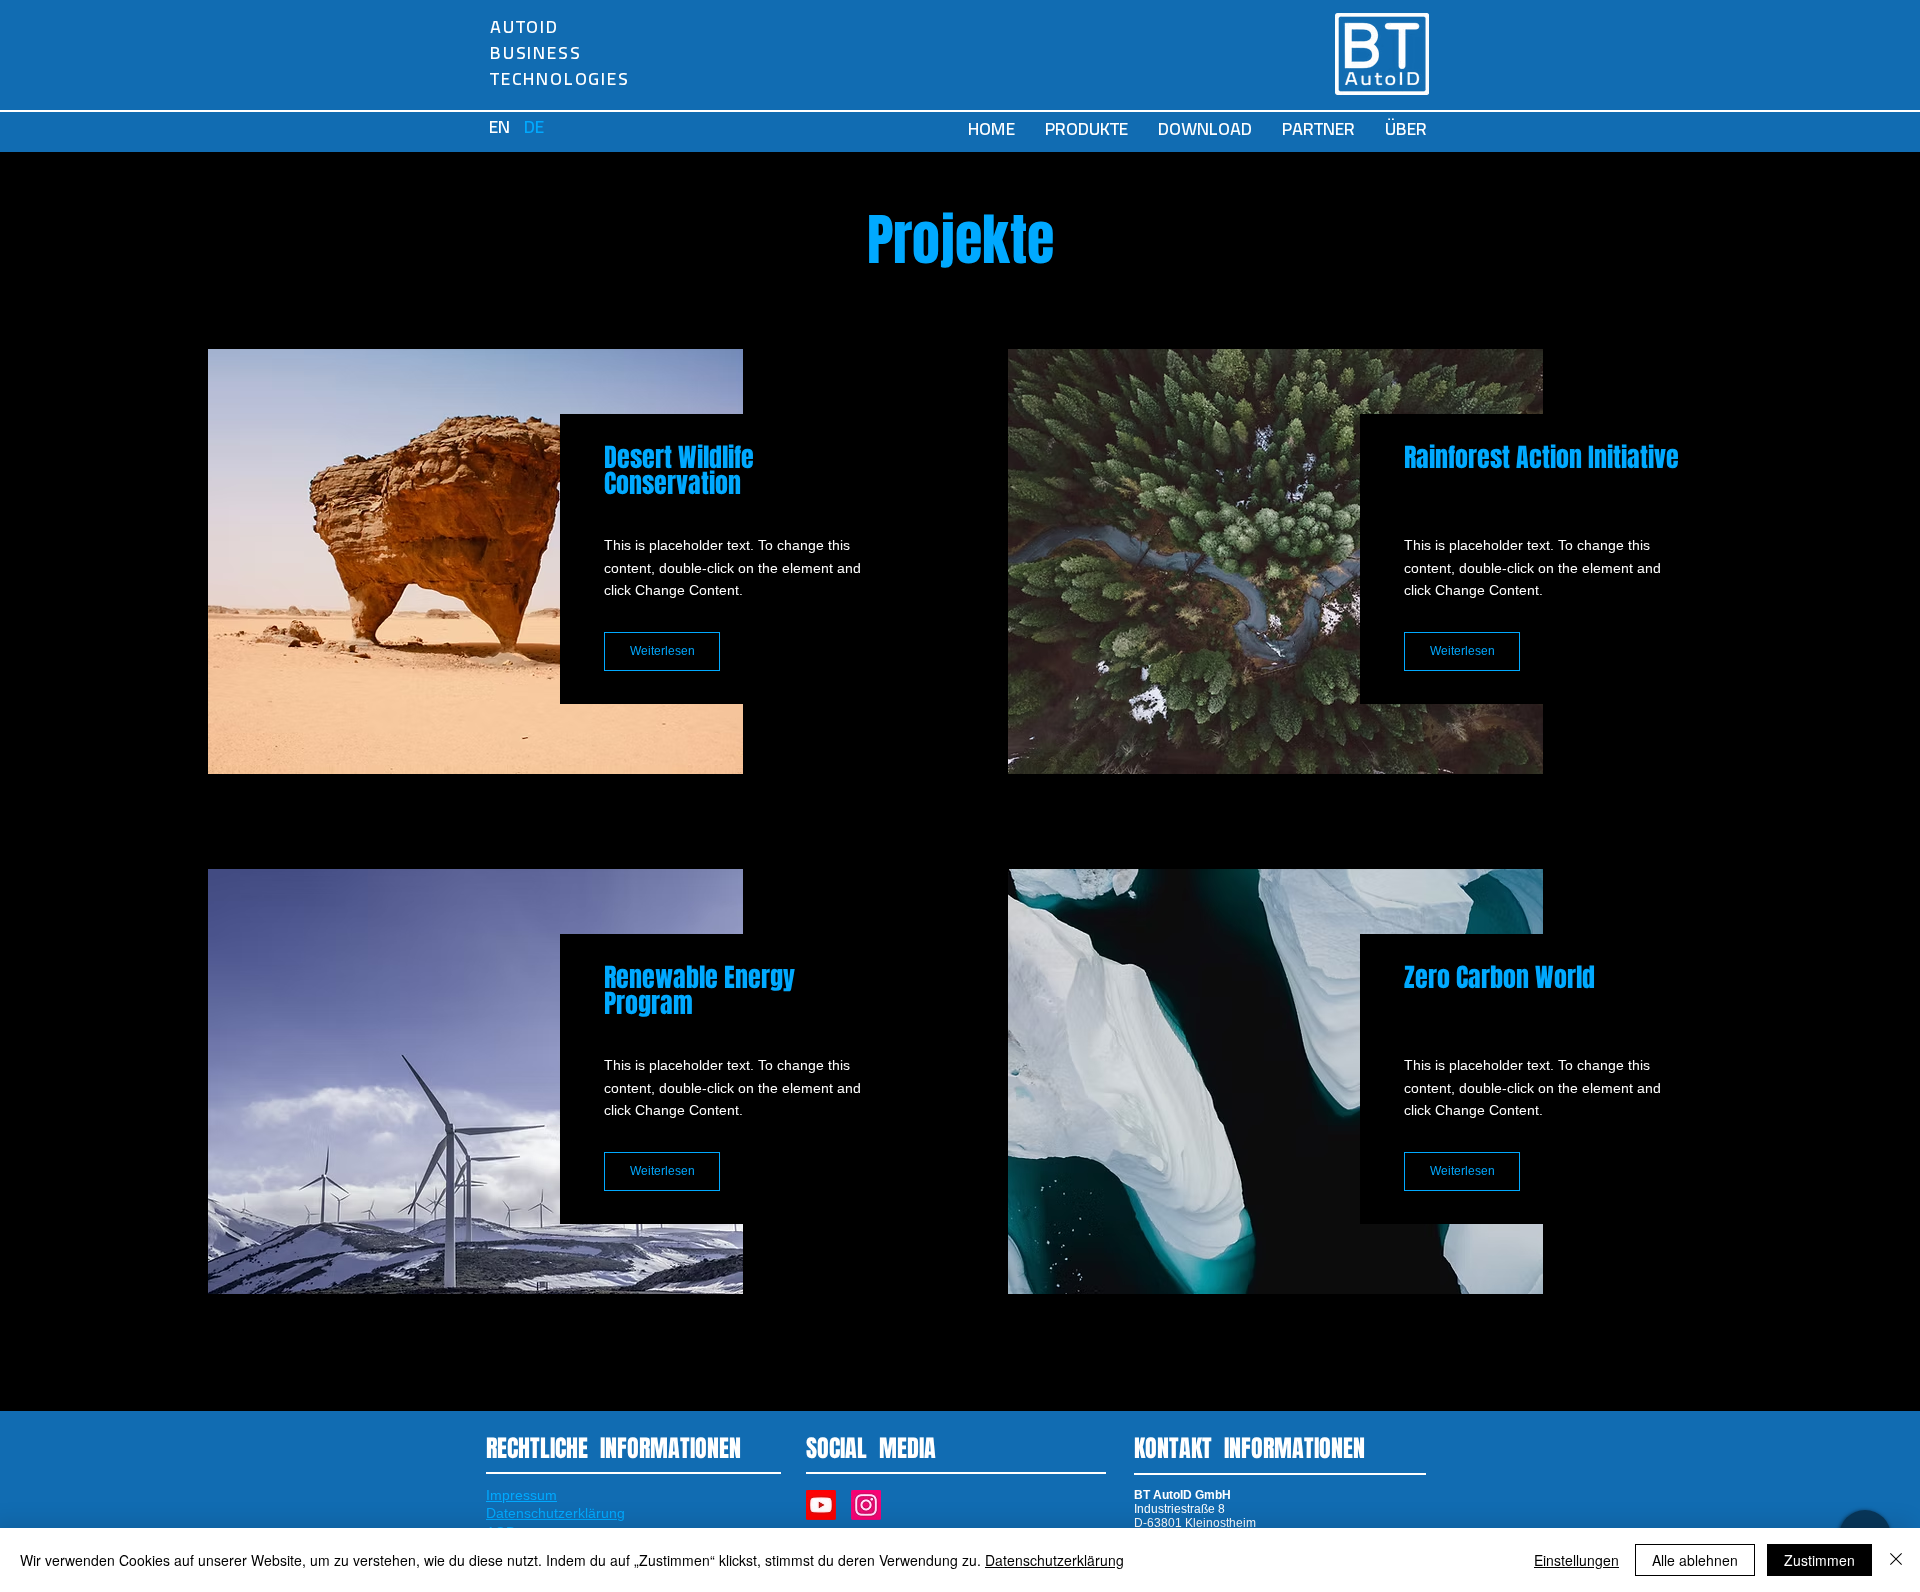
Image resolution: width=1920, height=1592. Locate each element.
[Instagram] (866, 1505)
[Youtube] (821, 1505)
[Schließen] (1896, 1560)
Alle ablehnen (1695, 1560)
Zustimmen (1819, 1560)
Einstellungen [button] (1576, 1560)
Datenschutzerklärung (1054, 1560)
